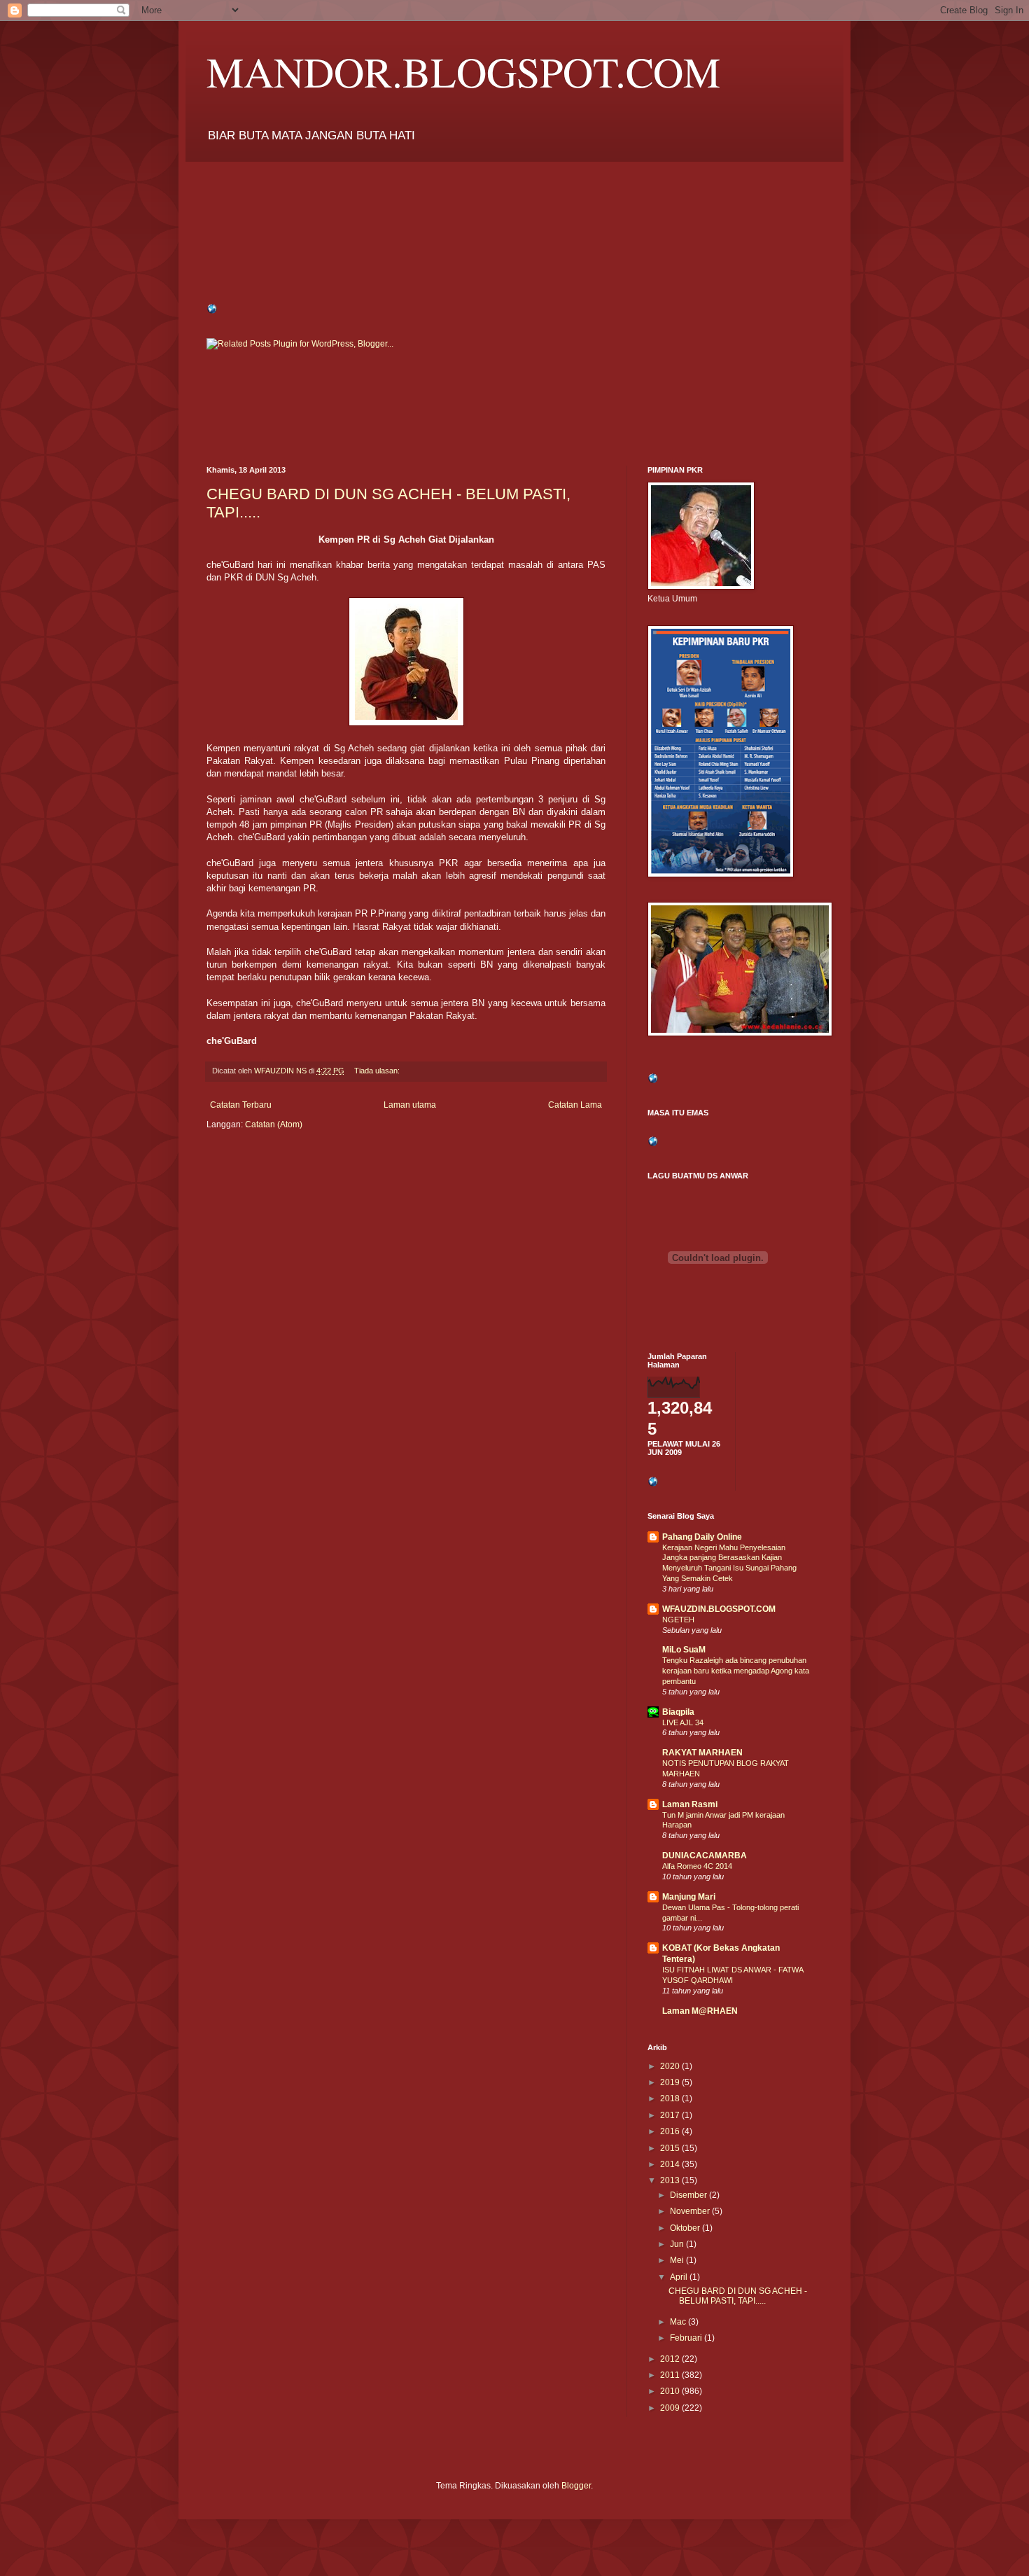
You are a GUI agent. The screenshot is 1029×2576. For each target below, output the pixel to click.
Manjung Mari (689, 1897)
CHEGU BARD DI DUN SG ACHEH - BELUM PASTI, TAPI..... (738, 2296)
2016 (671, 2131)
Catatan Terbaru (241, 1105)
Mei (678, 2260)
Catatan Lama (575, 1105)
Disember (689, 2195)
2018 (671, 2098)
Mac (679, 2322)
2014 (671, 2164)
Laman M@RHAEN (700, 2011)
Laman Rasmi (690, 1804)
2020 (671, 2066)
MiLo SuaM (684, 1650)
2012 (671, 2359)
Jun (678, 2244)
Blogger (576, 2486)
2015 (671, 2148)
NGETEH (678, 1620)
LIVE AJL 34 (683, 1722)
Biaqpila (678, 1712)
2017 (671, 2115)
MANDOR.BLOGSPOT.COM (463, 71)
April (680, 2277)
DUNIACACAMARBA (705, 1856)
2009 (671, 2408)
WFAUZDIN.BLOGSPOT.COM (719, 1609)
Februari (687, 2338)
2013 (671, 2180)
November (691, 2211)
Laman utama (410, 1105)
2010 (671, 2391)
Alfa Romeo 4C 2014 (697, 1866)
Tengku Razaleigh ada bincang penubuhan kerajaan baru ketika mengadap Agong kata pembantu (736, 1671)
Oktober (686, 2228)
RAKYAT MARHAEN (702, 1753)
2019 (671, 2082)
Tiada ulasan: (378, 1071)
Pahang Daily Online (702, 1537)
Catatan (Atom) (274, 1125)
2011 (671, 2375)
